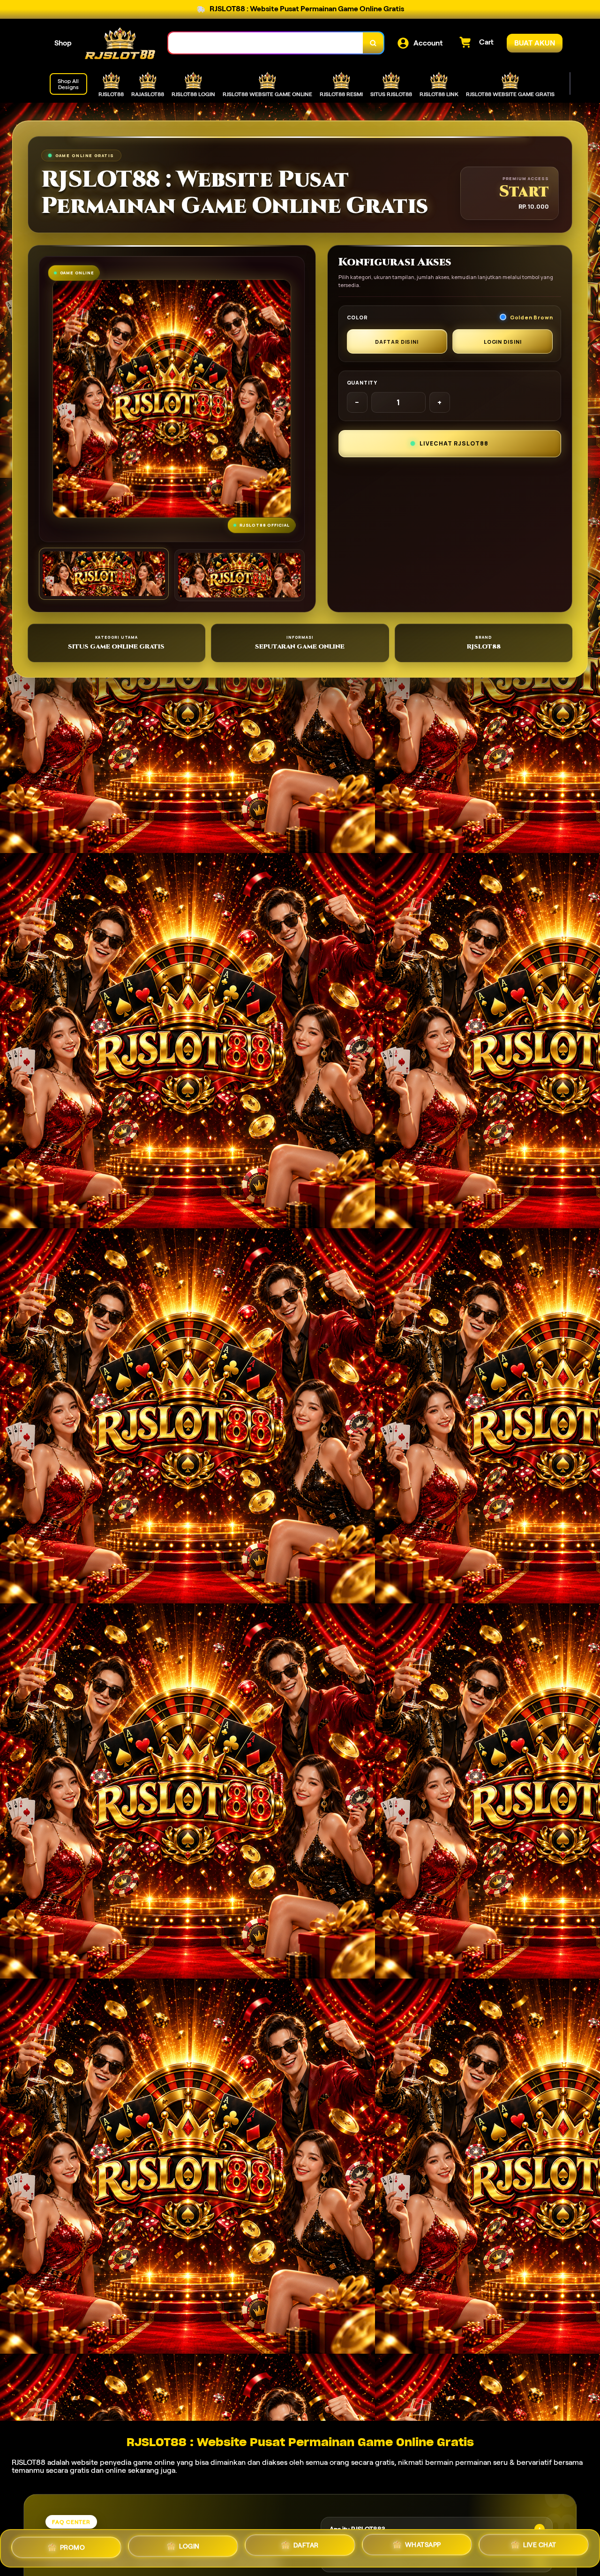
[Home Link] (120, 43)
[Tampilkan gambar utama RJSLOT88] (104, 574)
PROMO (73, 2546)
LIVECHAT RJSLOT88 (454, 443)
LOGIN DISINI (503, 342)
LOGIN (189, 2547)
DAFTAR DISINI (397, 342)
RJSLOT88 (29, 2462)
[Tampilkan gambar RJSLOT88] (239, 575)
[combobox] (266, 43)
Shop (63, 43)
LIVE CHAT (540, 2548)
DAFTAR (306, 2548)
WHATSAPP (423, 2548)
